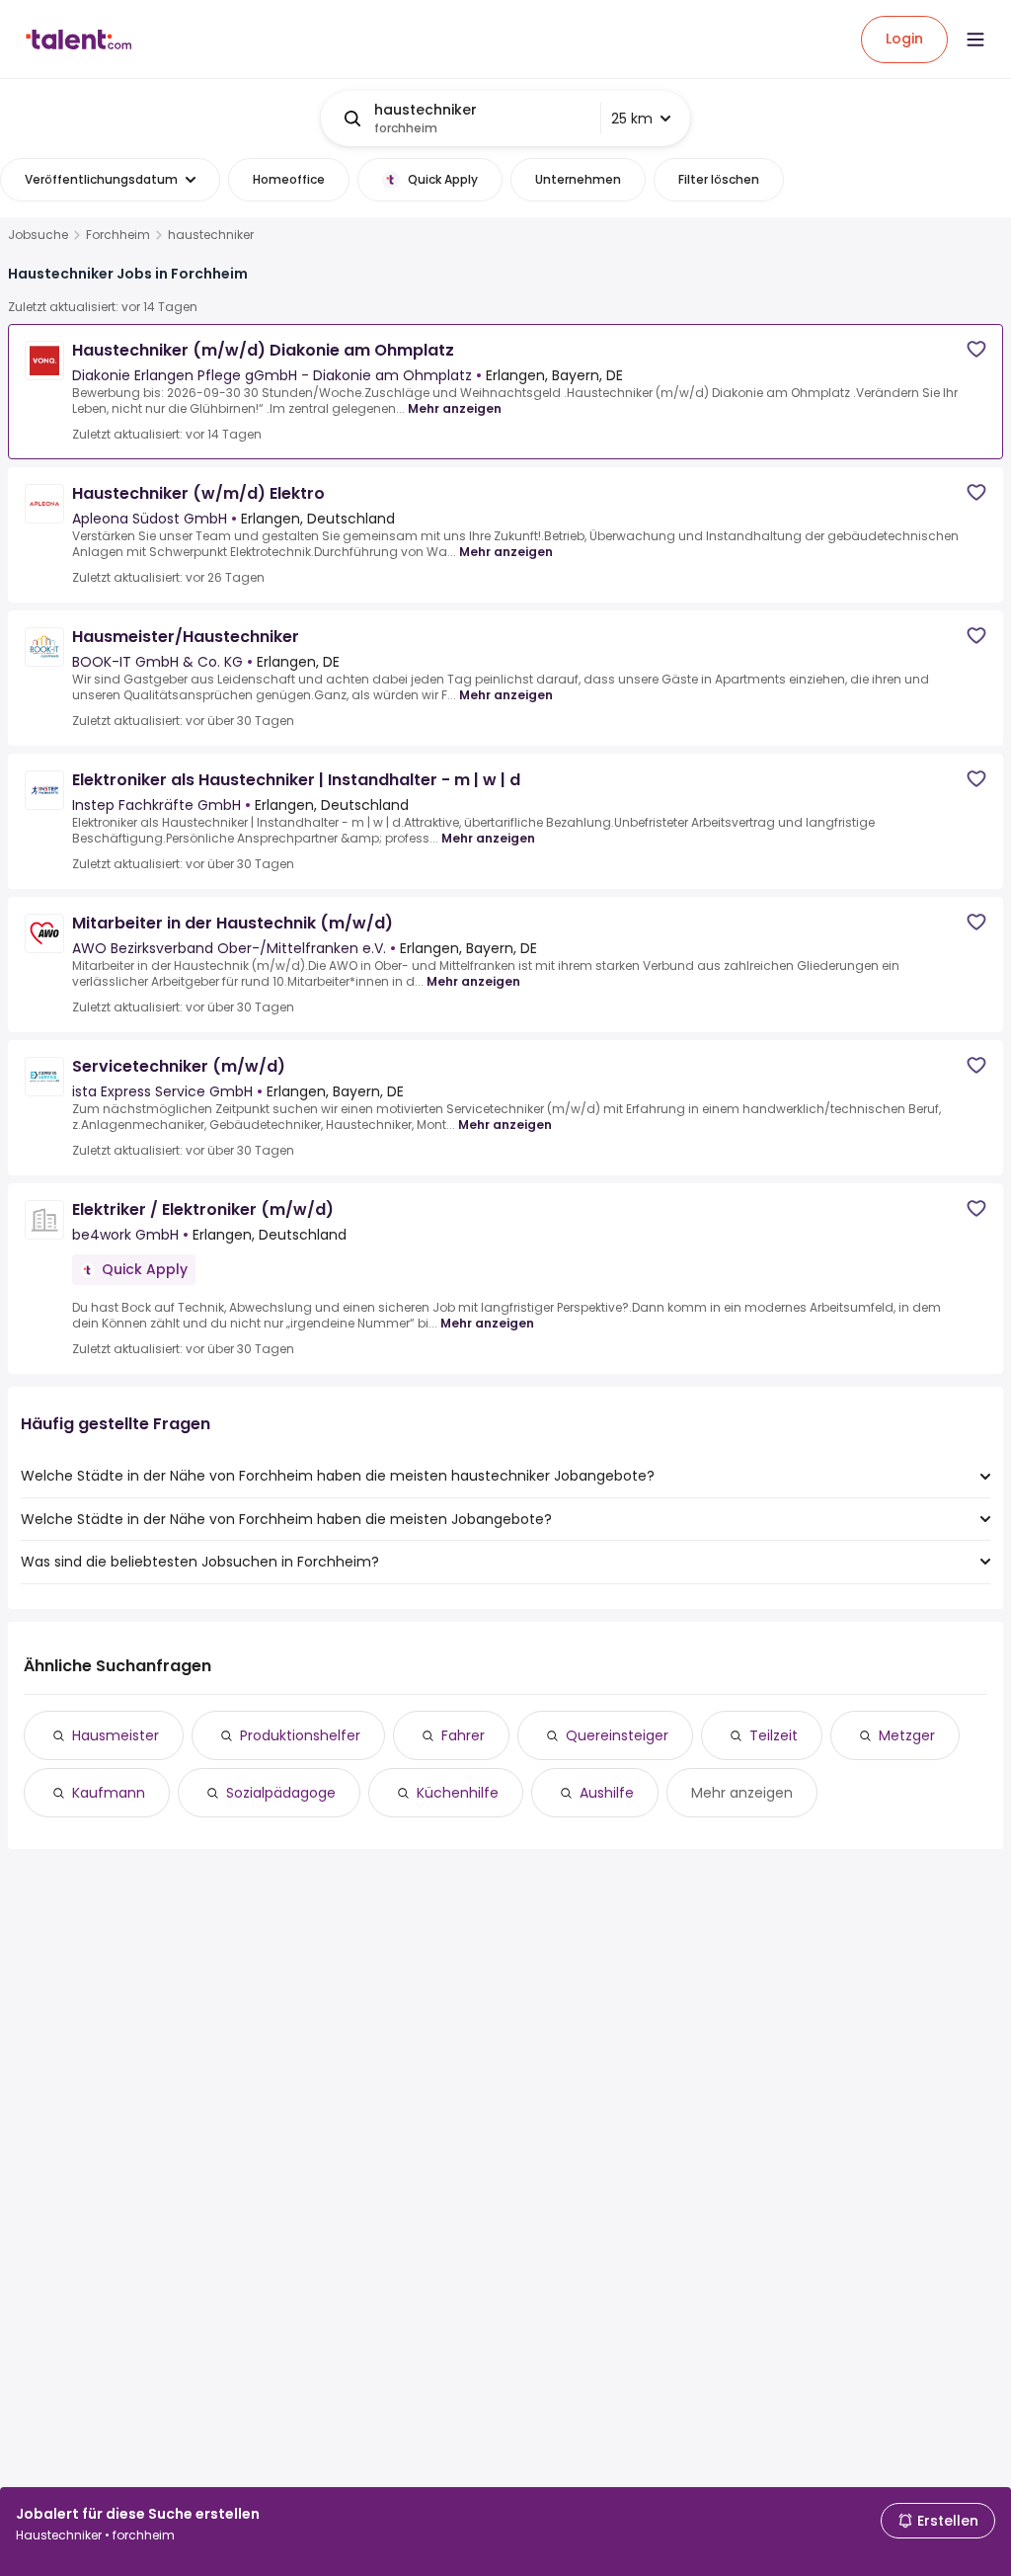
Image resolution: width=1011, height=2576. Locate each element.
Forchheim (118, 235)
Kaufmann (109, 1793)
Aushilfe (607, 1793)
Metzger (907, 1735)
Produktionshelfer (300, 1735)
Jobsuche (38, 235)
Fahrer (463, 1735)
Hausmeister (116, 1735)
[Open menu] (975, 40)
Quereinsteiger (617, 1735)
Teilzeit (774, 1735)
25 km (632, 119)
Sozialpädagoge (281, 1793)
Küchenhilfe (458, 1793)
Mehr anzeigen (455, 408)
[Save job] (976, 349)
